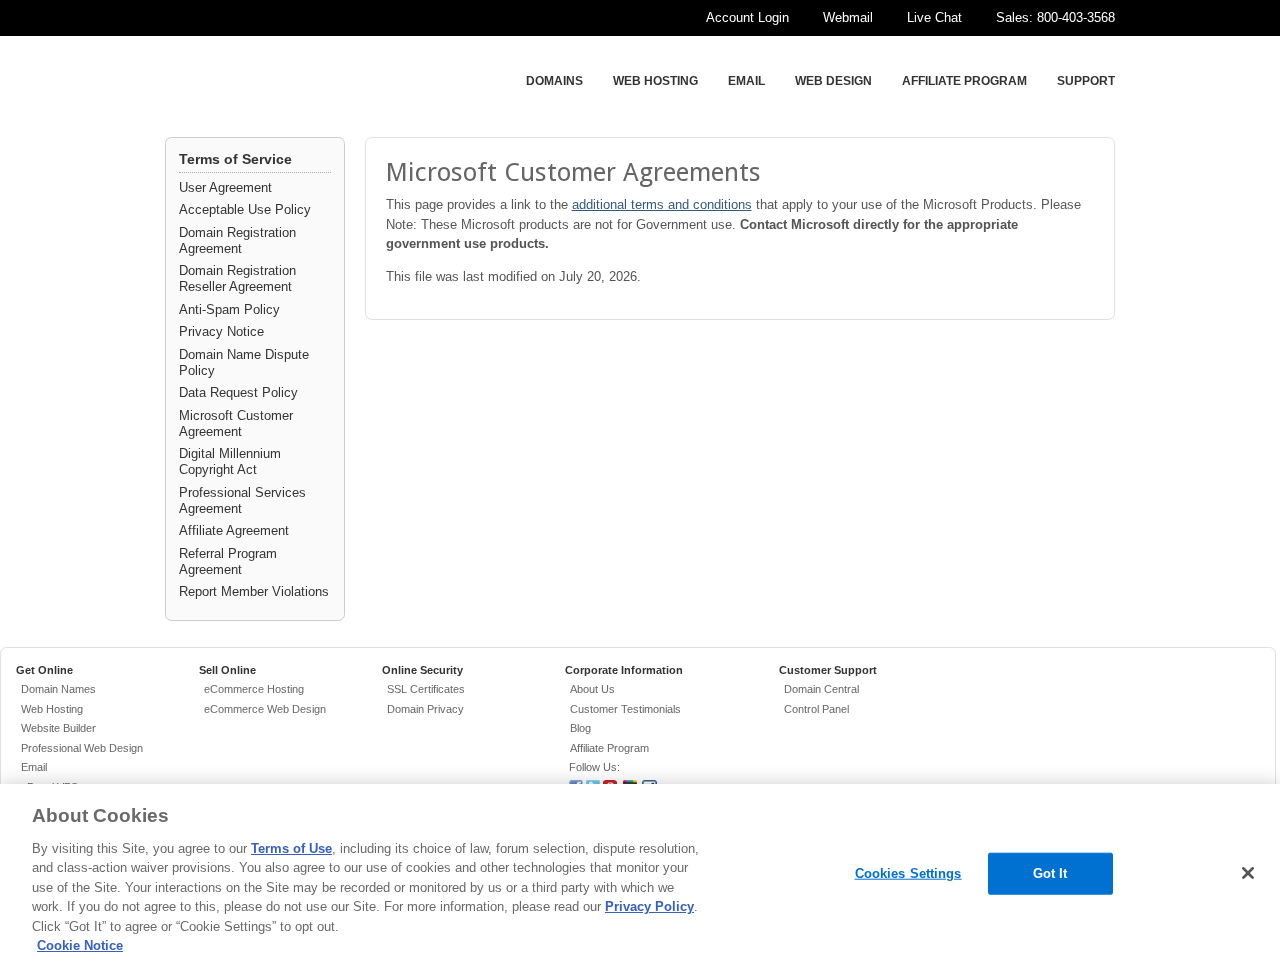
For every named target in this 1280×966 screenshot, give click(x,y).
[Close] (1248, 873)
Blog (580, 728)
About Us (592, 689)
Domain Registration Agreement (237, 240)
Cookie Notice (80, 945)
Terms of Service (235, 159)
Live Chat (934, 17)
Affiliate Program (964, 81)
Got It (1050, 873)
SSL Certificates (426, 689)
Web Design (833, 81)
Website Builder (58, 728)
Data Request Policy (238, 392)
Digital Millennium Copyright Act (230, 461)
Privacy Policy (649, 906)
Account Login (747, 17)
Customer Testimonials (625, 709)
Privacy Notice (221, 331)
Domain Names (58, 689)
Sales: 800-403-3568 (1055, 17)
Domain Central (821, 689)
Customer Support (828, 670)
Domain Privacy (425, 709)
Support (1086, 81)
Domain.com (292, 83)
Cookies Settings (908, 873)
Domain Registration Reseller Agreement (237, 278)
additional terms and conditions (662, 204)
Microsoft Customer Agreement (236, 423)
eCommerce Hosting (254, 689)
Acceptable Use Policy (245, 209)
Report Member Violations (254, 591)
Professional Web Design (82, 748)
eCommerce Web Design (265, 709)
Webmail (848, 17)
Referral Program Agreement (228, 561)
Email (746, 81)
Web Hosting (655, 81)
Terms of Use (291, 848)
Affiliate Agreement (234, 530)
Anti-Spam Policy (229, 309)
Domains (554, 81)
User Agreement (225, 187)
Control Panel (816, 709)
